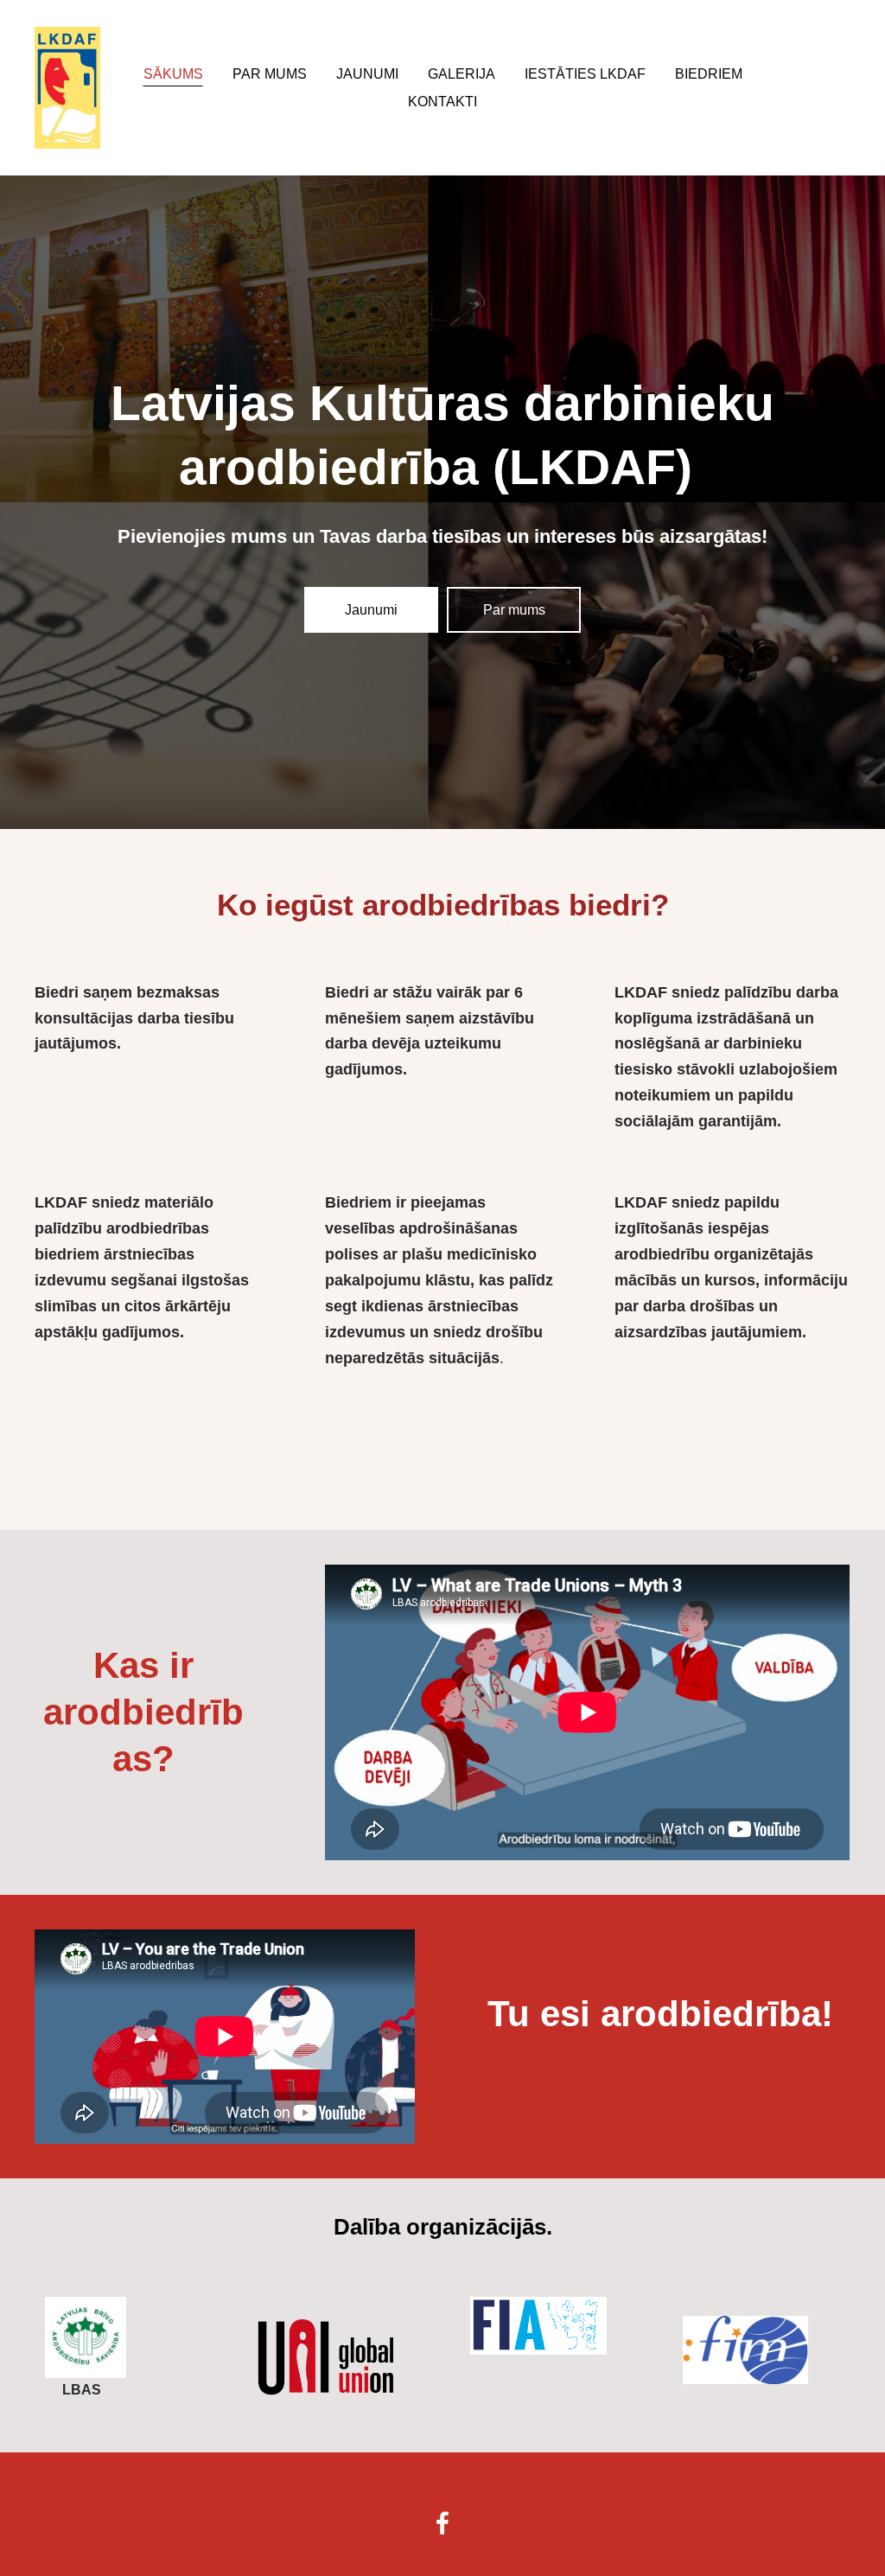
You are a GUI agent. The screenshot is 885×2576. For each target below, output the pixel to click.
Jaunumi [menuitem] (367, 74)
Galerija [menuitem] (462, 74)
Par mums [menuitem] (270, 74)
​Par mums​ (514, 610)
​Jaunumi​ (371, 610)
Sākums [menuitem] (173, 74)
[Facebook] (442, 2523)
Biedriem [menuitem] (709, 74)
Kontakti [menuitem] (442, 102)
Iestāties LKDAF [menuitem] (585, 74)
